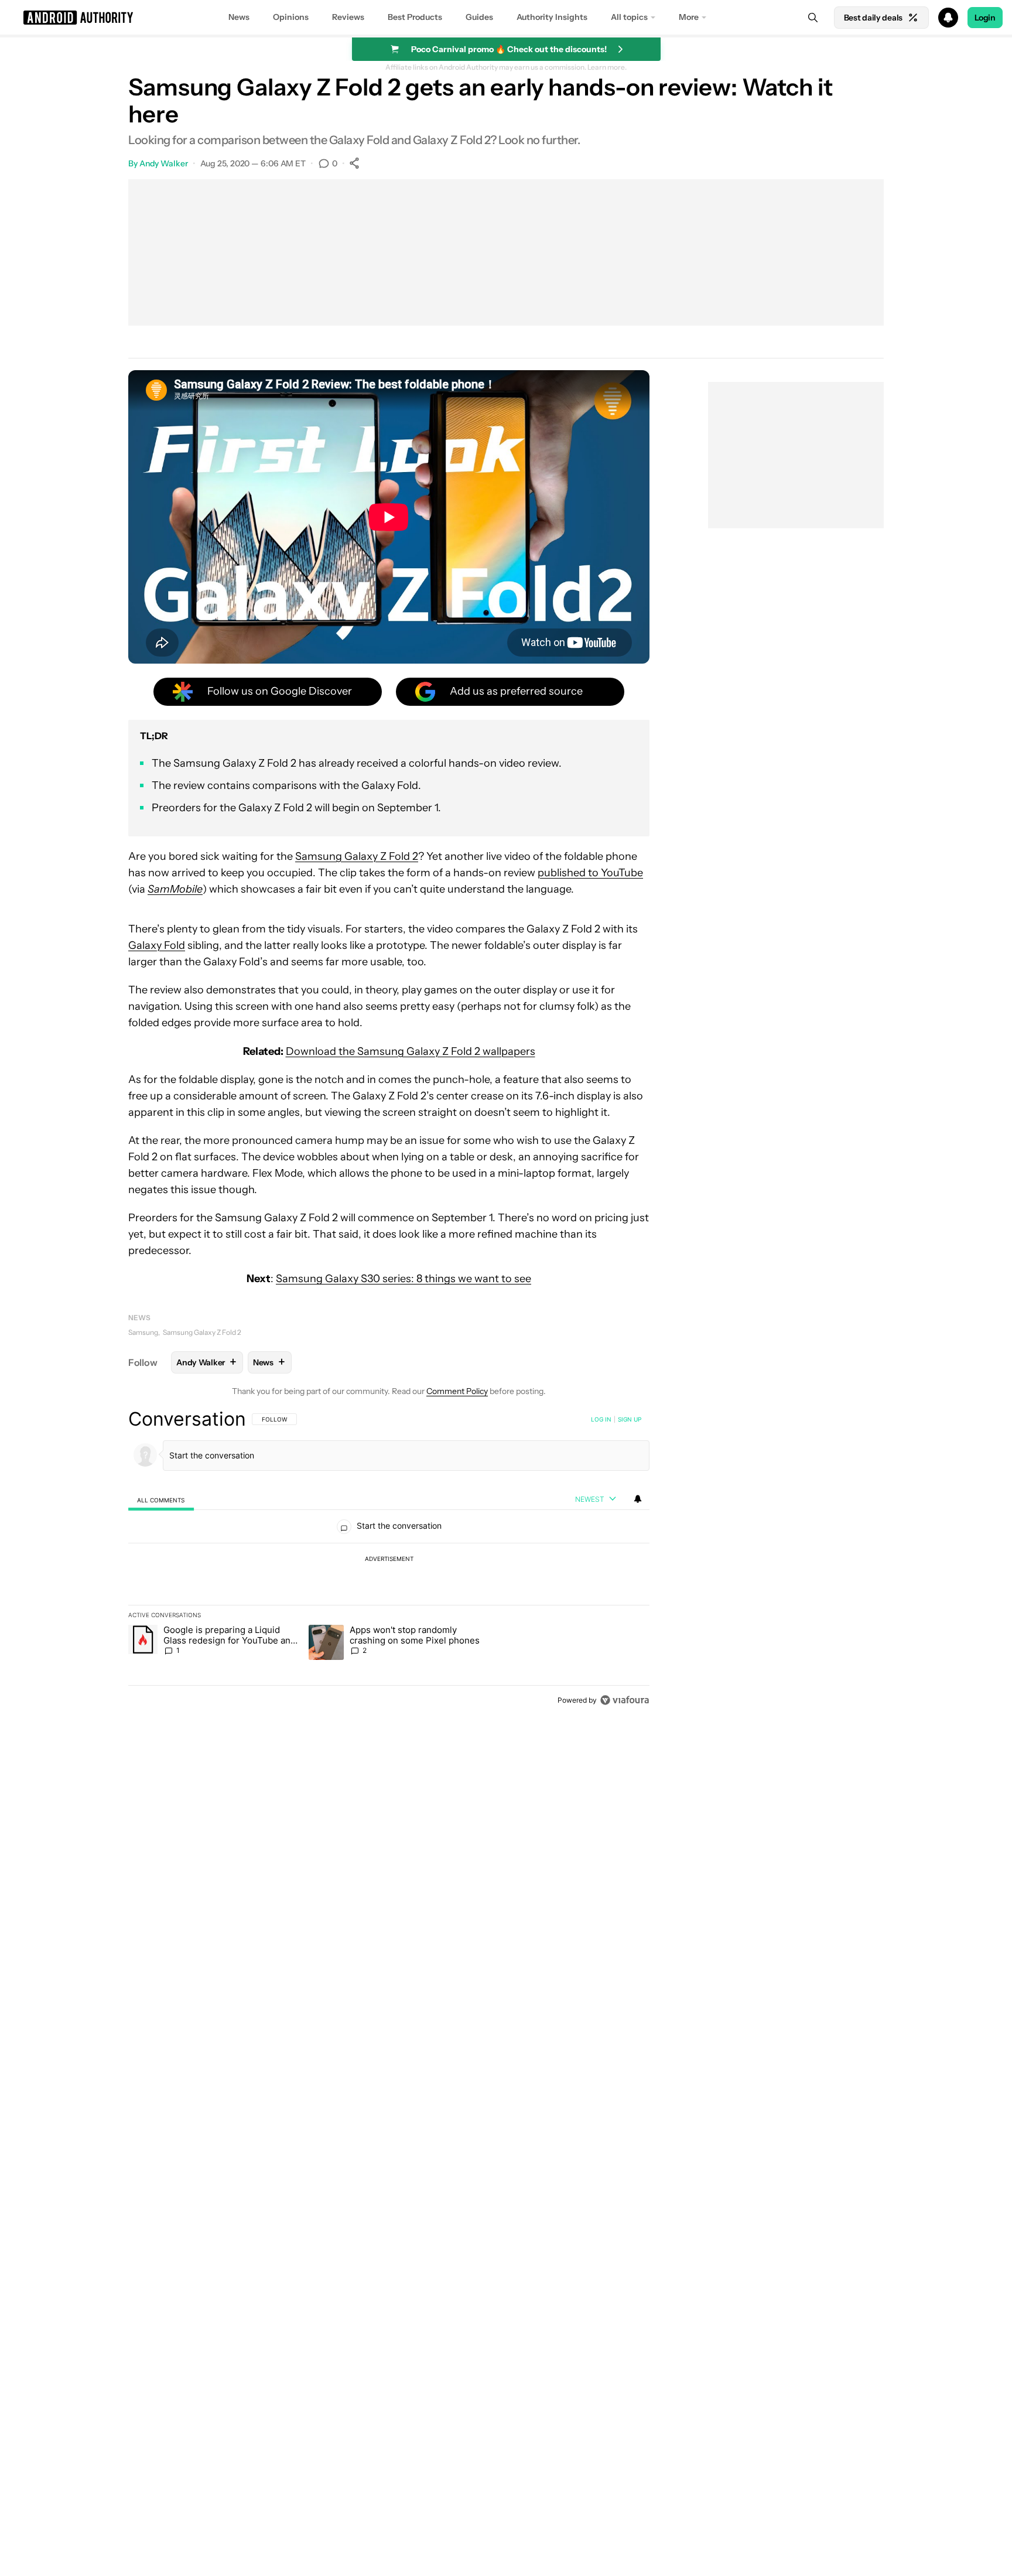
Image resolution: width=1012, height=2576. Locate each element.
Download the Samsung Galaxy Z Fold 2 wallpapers (411, 1051)
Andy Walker (164, 163)
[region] (389, 1559)
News (239, 17)
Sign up (630, 1419)
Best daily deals (873, 18)
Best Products (415, 17)
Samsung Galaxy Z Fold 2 (357, 856)
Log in (601, 1419)
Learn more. (607, 67)
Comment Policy (457, 1391)
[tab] (161, 1500)
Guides (479, 17)
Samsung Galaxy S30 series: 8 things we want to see (404, 1279)
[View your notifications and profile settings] (638, 1499)
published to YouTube (590, 873)
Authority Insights (552, 17)
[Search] (813, 18)
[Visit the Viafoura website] (625, 1700)
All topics (629, 17)
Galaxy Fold (157, 945)
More (689, 17)
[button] (506, 18)
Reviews (348, 17)
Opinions (291, 17)
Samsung (143, 1332)
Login (985, 18)
